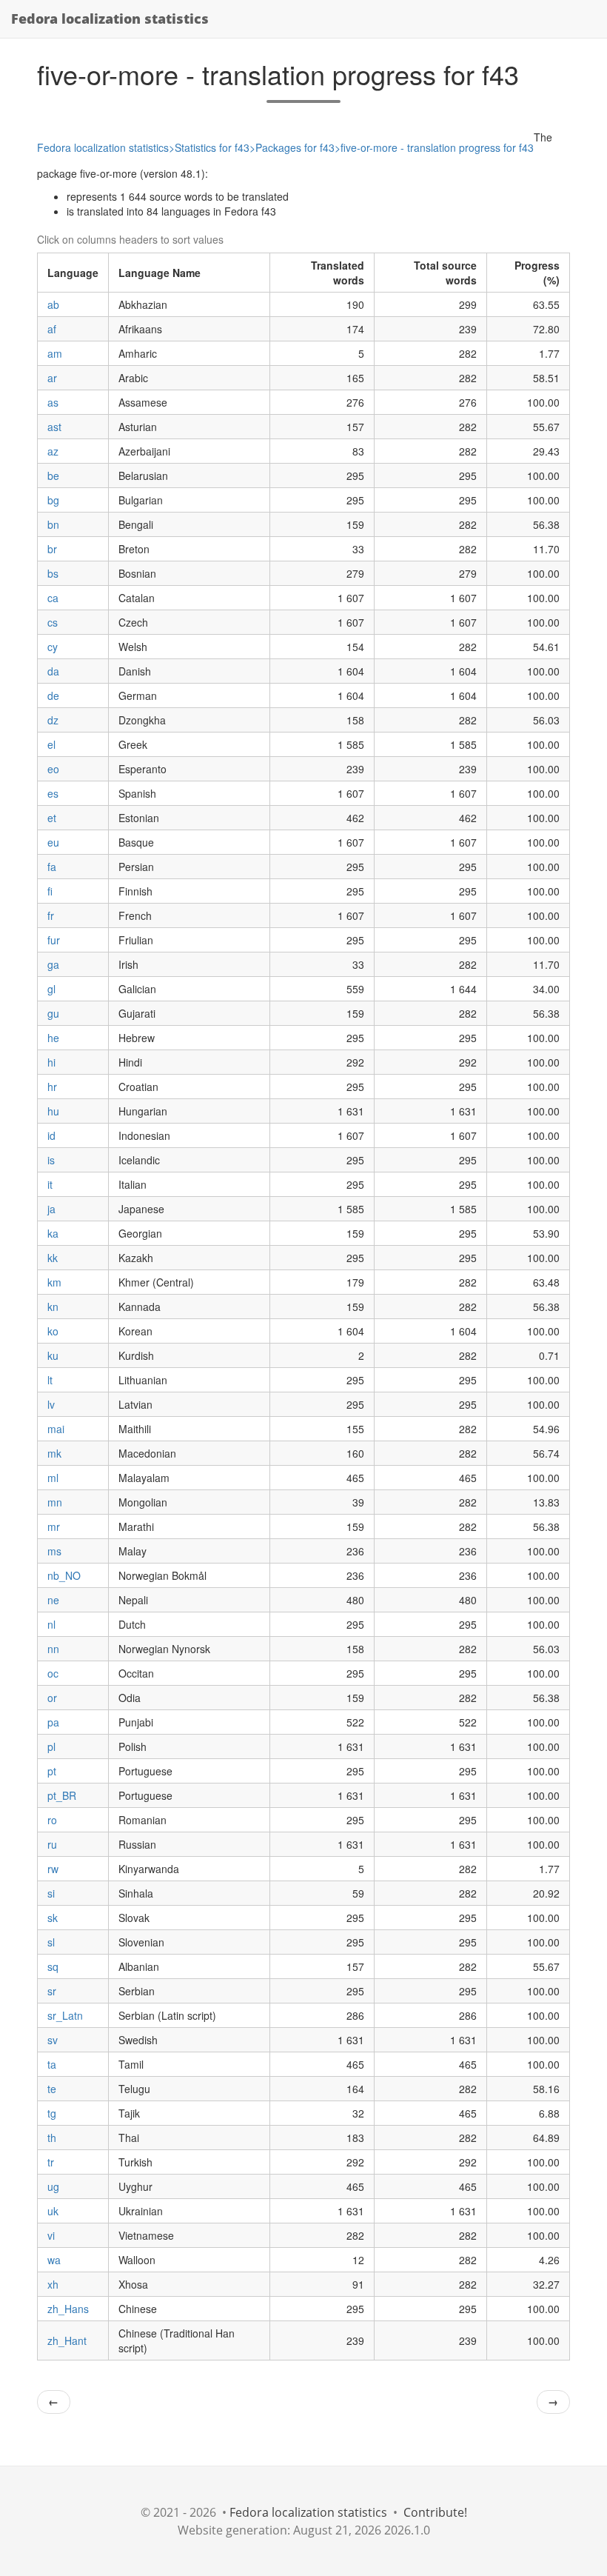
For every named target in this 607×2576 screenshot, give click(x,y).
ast (54, 427)
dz (53, 720)
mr (54, 1526)
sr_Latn (65, 2015)
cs (53, 622)
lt (50, 1380)
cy (53, 647)
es (53, 793)
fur (54, 940)
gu (53, 1013)
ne (53, 1600)
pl (51, 1746)
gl (51, 989)
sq (53, 1966)
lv (51, 1404)
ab (53, 304)
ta (52, 2064)
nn (53, 1649)
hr (52, 1087)
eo (53, 769)
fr (51, 915)
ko (53, 1331)
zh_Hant (67, 2340)
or (52, 1698)
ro (52, 1820)
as (53, 402)
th (52, 2138)
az (53, 451)
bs (53, 573)
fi (50, 891)
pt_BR (62, 1795)
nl (51, 1624)
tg (52, 2113)
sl (51, 1942)
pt (52, 1771)
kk (53, 1258)
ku (53, 1355)
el (51, 744)
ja (51, 1209)
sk (53, 1918)
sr (52, 1991)
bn (53, 524)
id (51, 1135)
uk (53, 2211)
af (52, 329)
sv (53, 2040)
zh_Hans (68, 2309)
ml (53, 1478)
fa (52, 867)
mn (55, 1502)
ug (53, 2186)
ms (54, 1551)
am (55, 353)
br (52, 549)
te (52, 2089)
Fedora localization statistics (110, 19)
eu (53, 842)
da (53, 671)
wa (54, 2260)
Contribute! (435, 2512)
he (53, 1038)
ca (53, 598)
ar (52, 378)
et (52, 818)
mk (54, 1453)
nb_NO (64, 1575)
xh (53, 2284)
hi (51, 1062)
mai (56, 1429)
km (54, 1282)
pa (53, 1722)
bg (53, 500)
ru (52, 1844)
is (51, 1160)
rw (53, 1869)
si (51, 1893)
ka (53, 1233)
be (53, 476)
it (50, 1184)
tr (51, 2162)
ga (53, 964)
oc (53, 1673)
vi (51, 2235)
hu (53, 1111)
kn (53, 1307)
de (53, 695)
